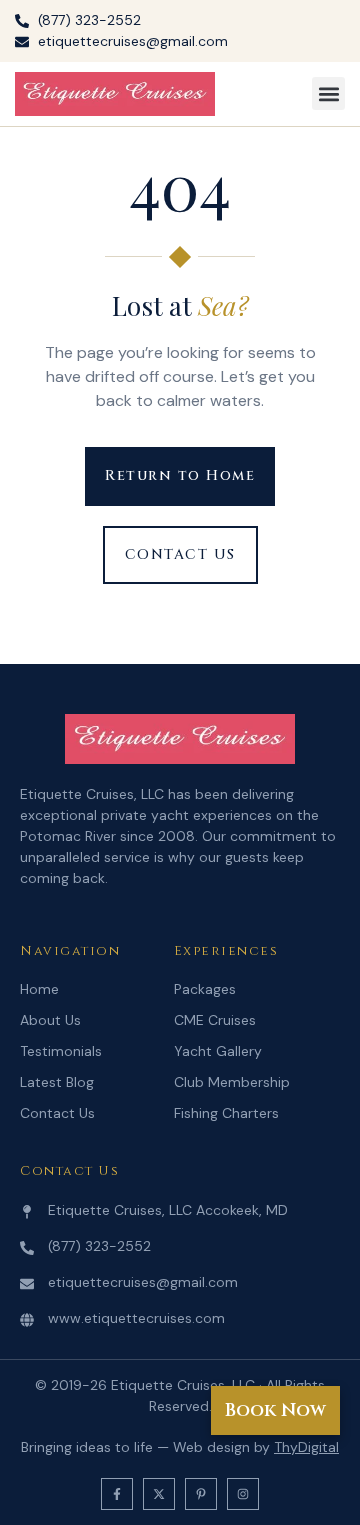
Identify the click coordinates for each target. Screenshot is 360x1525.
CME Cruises (215, 1020)
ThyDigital (306, 1447)
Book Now (275, 1410)
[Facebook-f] (117, 1494)
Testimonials (61, 1051)
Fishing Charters (226, 1113)
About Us (50, 1020)
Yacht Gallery (218, 1051)
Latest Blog (57, 1082)
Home (39, 989)
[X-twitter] (159, 1494)
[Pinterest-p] (201, 1494)
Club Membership (232, 1082)
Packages (205, 989)
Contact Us (57, 1113)
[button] (328, 93)
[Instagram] (243, 1494)
